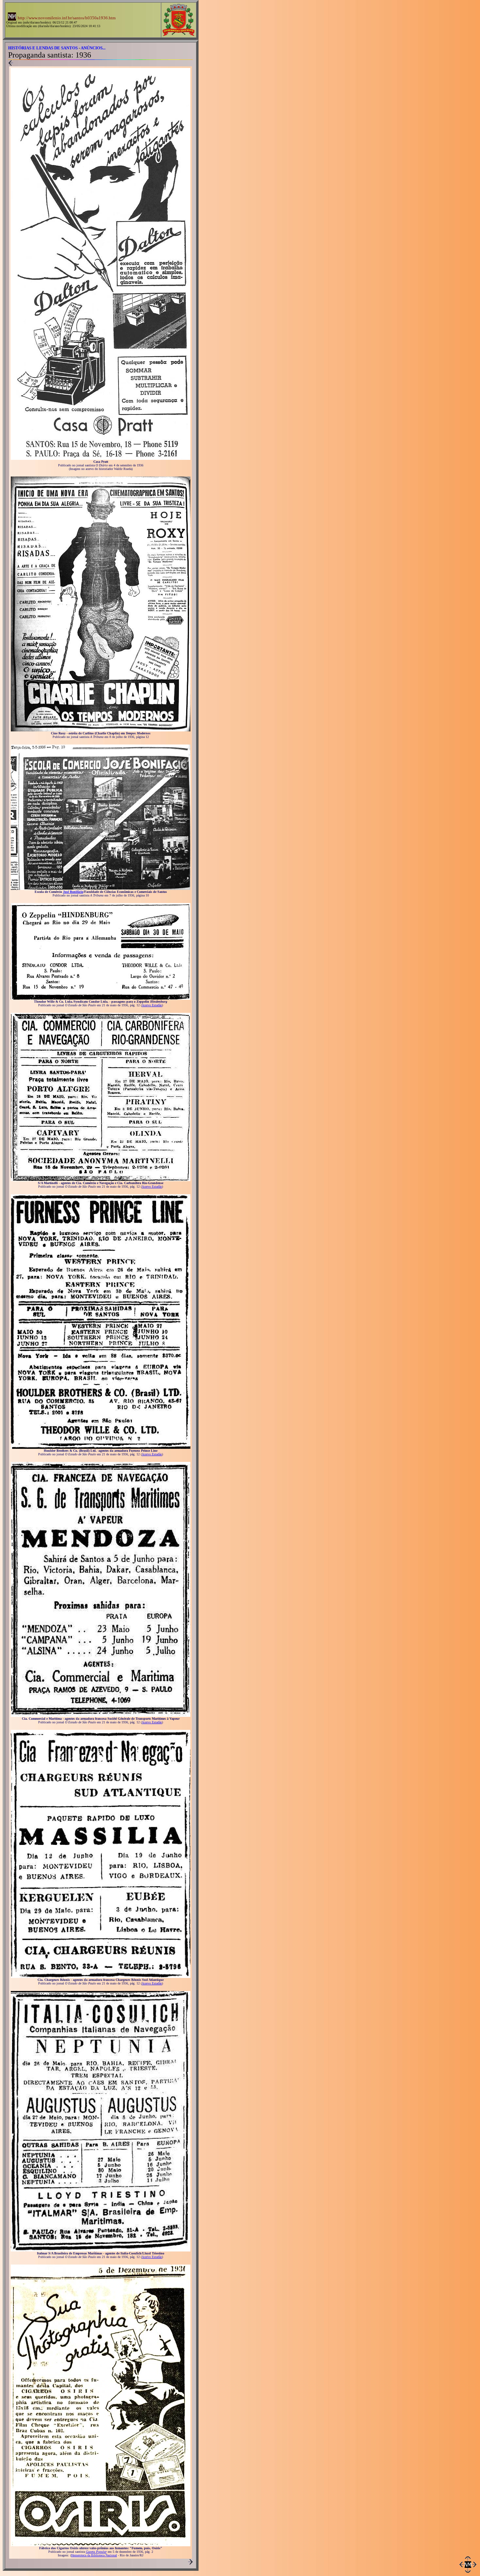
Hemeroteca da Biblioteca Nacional (94, 2555)
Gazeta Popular (96, 2552)
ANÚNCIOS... (93, 48)
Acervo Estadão (152, 1005)
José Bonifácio (73, 892)
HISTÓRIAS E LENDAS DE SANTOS (43, 48)
